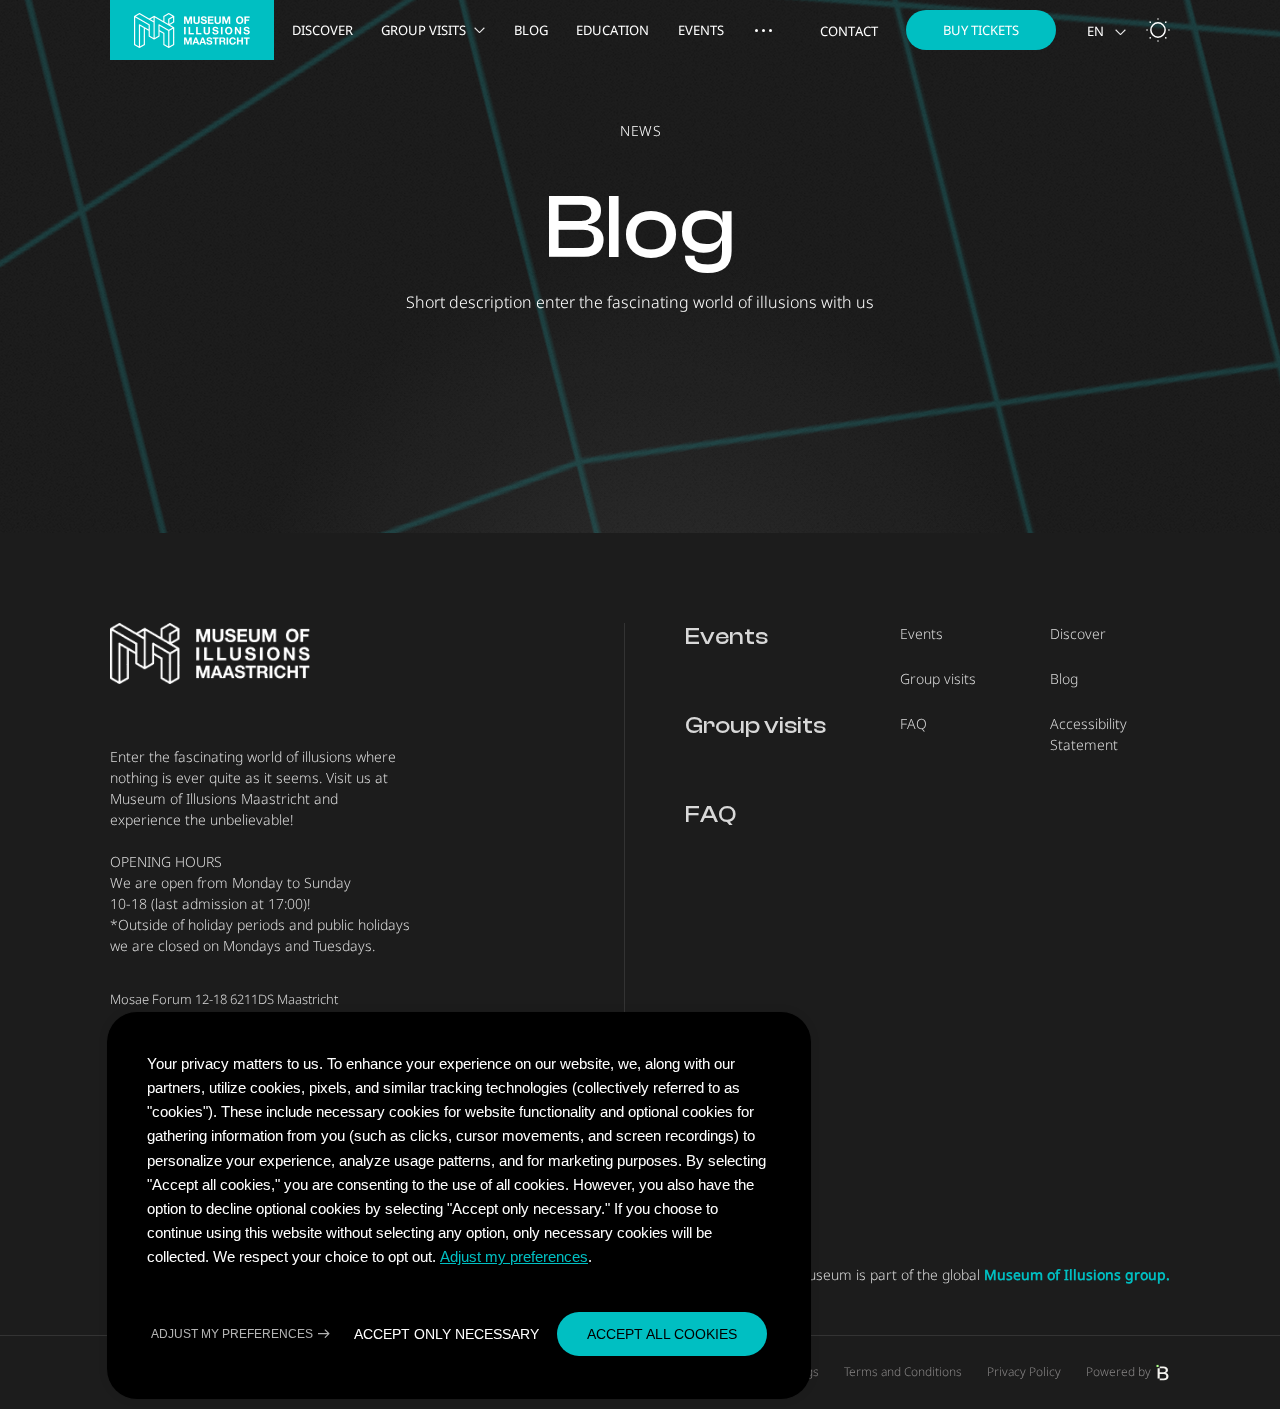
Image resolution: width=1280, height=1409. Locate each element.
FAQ (710, 814)
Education (612, 30)
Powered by (1118, 1372)
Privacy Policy (1024, 1372)
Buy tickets (981, 30)
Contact (849, 31)
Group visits (423, 30)
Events (701, 30)
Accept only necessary (446, 1334)
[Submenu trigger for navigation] (764, 30)
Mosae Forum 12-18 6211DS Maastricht (224, 999)
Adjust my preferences (514, 1256)
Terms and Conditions (903, 1372)
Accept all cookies (662, 1334)
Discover (322, 30)
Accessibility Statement (1088, 734)
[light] (1158, 30)
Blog (531, 30)
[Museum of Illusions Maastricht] (192, 30)
